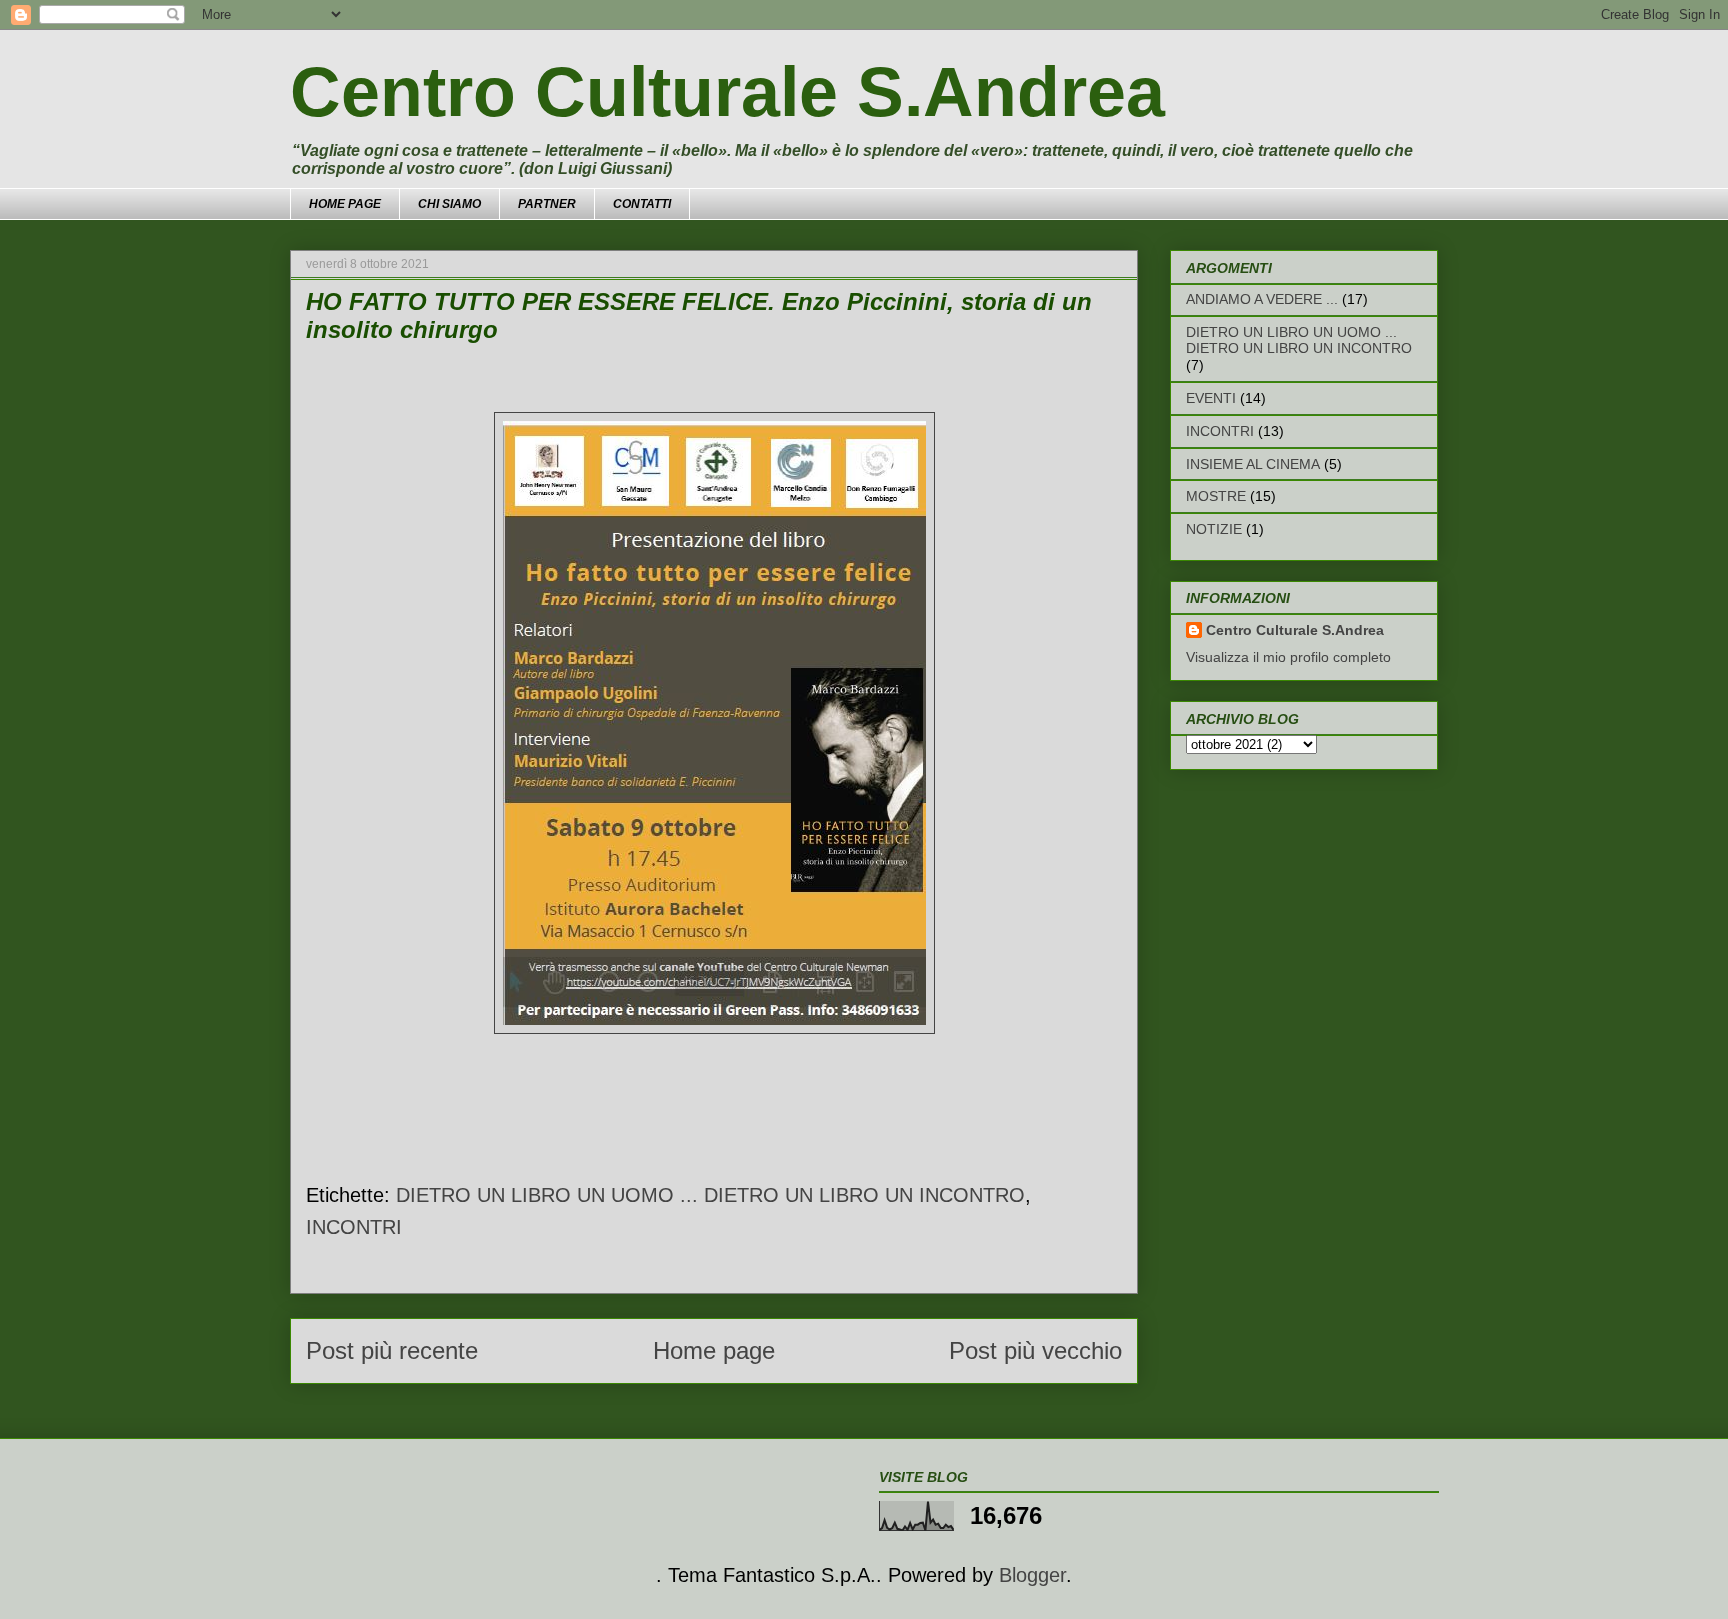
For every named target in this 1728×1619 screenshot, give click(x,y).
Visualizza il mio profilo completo (1288, 657)
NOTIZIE (1214, 529)
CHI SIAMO (449, 204)
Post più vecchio (1035, 1350)
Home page (714, 1350)
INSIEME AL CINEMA (1253, 464)
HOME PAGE (345, 204)
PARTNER (547, 204)
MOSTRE (1216, 496)
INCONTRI (354, 1227)
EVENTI (1211, 398)
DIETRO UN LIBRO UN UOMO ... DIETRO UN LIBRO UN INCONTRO (710, 1195)
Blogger (1032, 1575)
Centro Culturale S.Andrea (727, 92)
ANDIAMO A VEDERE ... (1262, 299)
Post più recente (392, 1350)
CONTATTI (642, 204)
